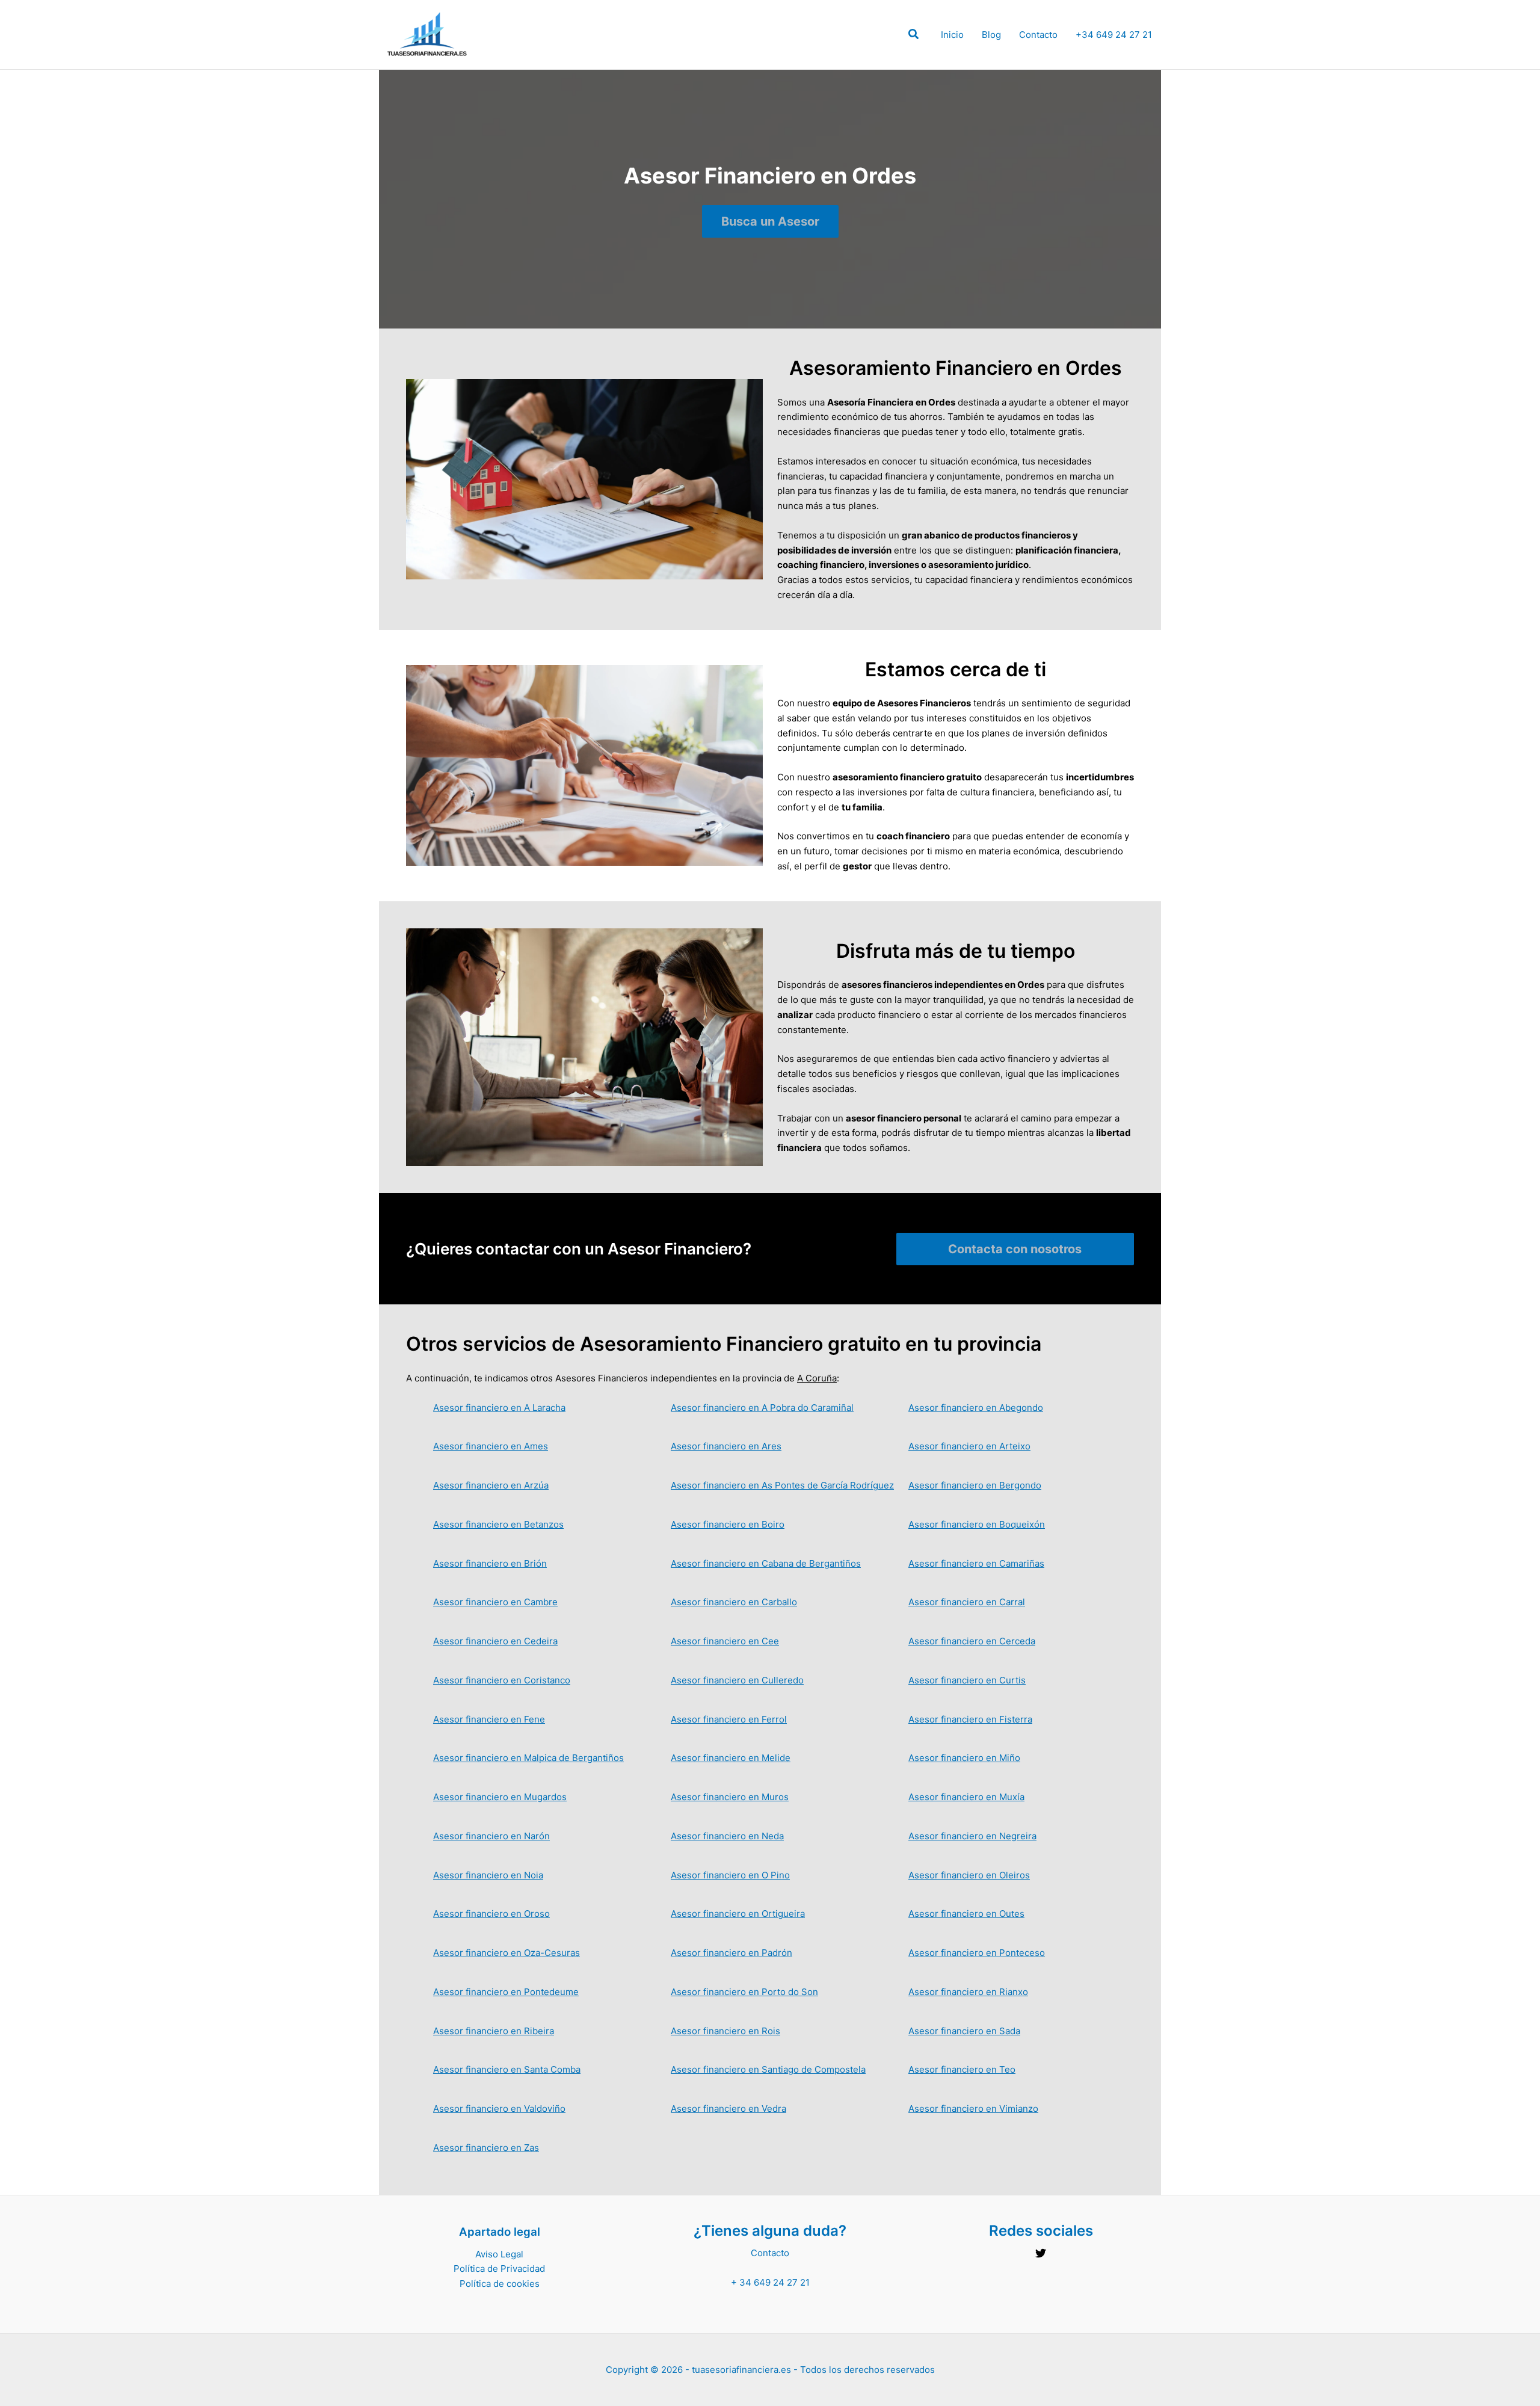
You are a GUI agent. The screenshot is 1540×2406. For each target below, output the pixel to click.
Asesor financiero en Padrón (731, 1953)
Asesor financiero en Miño (964, 1758)
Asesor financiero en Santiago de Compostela (768, 2069)
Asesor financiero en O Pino (730, 1875)
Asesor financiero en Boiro (728, 1524)
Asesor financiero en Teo (962, 2069)
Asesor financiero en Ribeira (494, 2031)
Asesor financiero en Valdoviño (499, 2108)
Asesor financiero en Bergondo (975, 1485)
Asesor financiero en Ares (726, 1446)
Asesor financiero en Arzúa (491, 1485)
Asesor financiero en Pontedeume (506, 1992)
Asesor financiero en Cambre (495, 1602)
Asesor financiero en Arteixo (969, 1446)
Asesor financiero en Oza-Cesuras (507, 1953)
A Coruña (817, 1378)
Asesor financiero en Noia (488, 1875)
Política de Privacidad (499, 2269)
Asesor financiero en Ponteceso (977, 1953)
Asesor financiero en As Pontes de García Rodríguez (782, 1485)
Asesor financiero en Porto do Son (744, 1992)
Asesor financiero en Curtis (967, 1680)
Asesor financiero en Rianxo (968, 1992)
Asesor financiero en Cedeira (495, 1641)
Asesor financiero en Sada (964, 2031)
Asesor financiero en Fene (489, 1719)
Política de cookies (500, 2284)
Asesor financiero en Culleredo (737, 1680)
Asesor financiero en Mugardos (500, 1797)
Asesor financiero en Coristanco (502, 1680)
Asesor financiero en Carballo (734, 1602)
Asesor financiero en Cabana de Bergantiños (766, 1563)
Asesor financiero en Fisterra (970, 1719)
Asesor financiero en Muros (730, 1797)
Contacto (1038, 35)
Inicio (952, 35)
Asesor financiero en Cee (725, 1641)
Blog (991, 35)
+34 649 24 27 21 (1114, 35)
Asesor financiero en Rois (725, 2031)
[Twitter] (1041, 2253)
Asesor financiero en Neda (727, 1836)
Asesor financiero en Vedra (728, 2108)
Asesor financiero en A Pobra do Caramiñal (762, 1408)
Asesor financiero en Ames (491, 1446)
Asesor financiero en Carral (967, 1602)
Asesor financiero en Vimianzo (973, 2108)
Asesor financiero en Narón (491, 1836)
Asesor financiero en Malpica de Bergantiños (528, 1758)
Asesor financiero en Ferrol (729, 1719)
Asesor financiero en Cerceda (972, 1641)
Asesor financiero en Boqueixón (977, 1524)
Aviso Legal (499, 2254)
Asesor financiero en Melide (731, 1758)
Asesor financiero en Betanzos (498, 1524)
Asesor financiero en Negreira (972, 1836)
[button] (914, 36)
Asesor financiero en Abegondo (976, 1408)
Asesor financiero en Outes (966, 1914)
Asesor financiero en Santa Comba (507, 2069)
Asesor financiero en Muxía (966, 1797)
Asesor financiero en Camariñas (976, 1563)
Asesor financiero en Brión (490, 1563)
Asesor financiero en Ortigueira (738, 1914)
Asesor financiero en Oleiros (969, 1875)
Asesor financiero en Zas (486, 2148)
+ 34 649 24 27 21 (770, 2282)
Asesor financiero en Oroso (491, 1914)
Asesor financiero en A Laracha (499, 1408)
